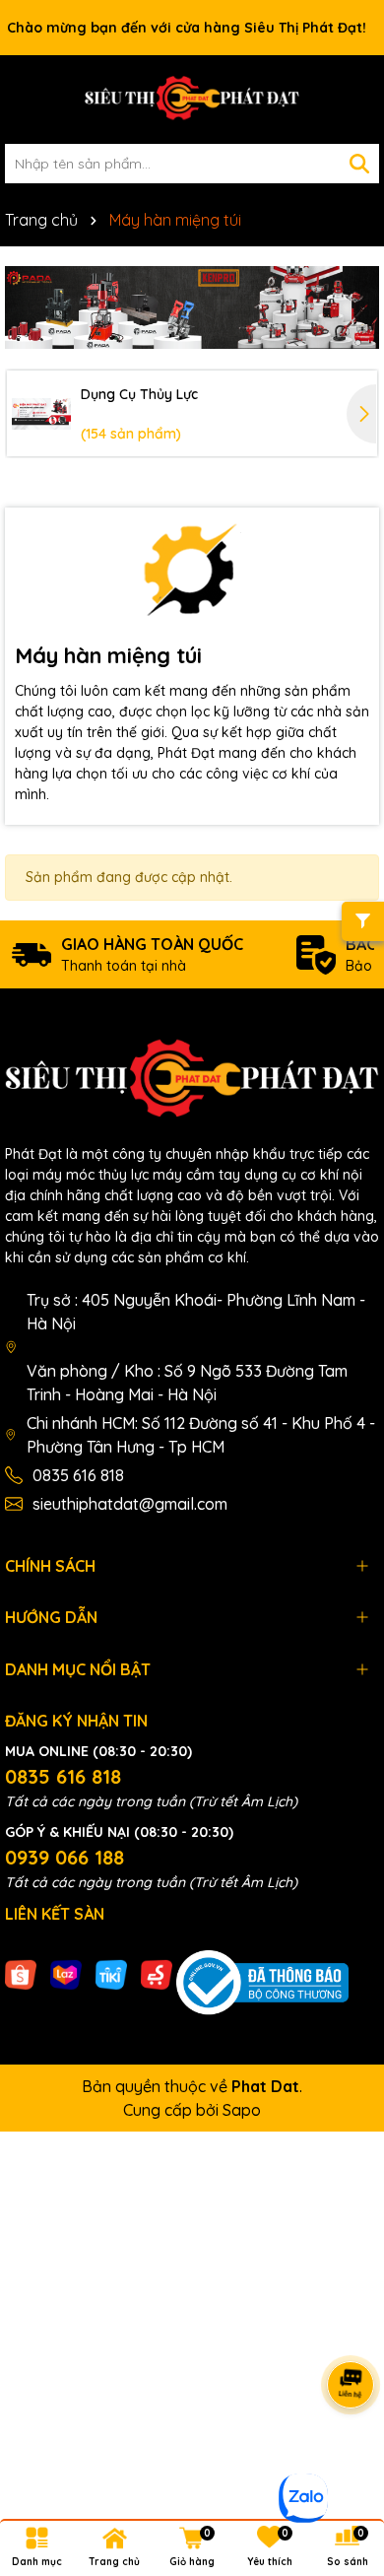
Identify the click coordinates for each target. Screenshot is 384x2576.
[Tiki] (111, 1974)
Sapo (242, 2110)
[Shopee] (21, 1974)
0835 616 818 (78, 1475)
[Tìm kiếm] (359, 164)
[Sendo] (157, 1974)
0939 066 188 (64, 1857)
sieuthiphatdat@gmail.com (130, 1504)
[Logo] (192, 100)
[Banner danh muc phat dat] (192, 307)
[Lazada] (66, 1974)
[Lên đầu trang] (345, 2458)
